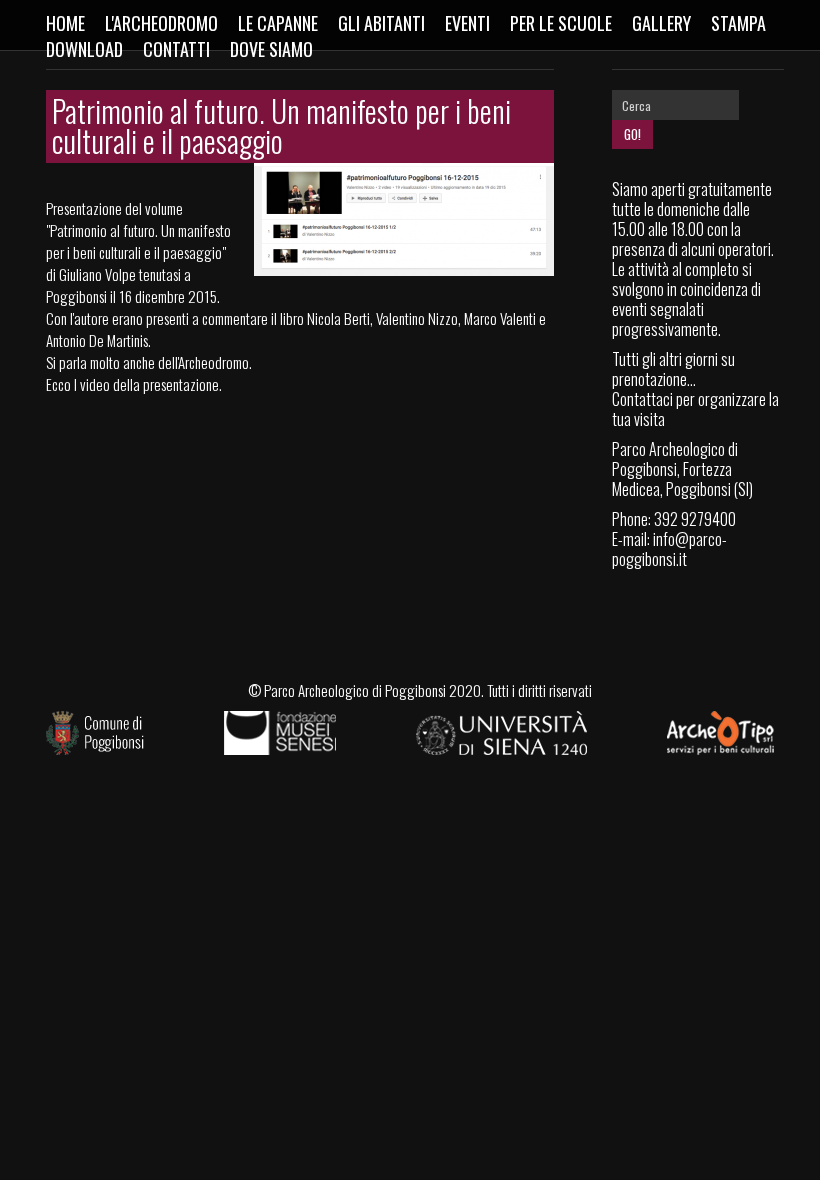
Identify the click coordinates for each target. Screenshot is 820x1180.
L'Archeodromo (161, 23)
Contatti (176, 49)
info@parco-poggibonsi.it (669, 549)
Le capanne (278, 23)
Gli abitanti (381, 23)
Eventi (467, 23)
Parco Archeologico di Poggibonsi (355, 690)
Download (84, 49)
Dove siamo (271, 49)
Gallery (661, 23)
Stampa (738, 23)
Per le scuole (561, 23)
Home (65, 23)
